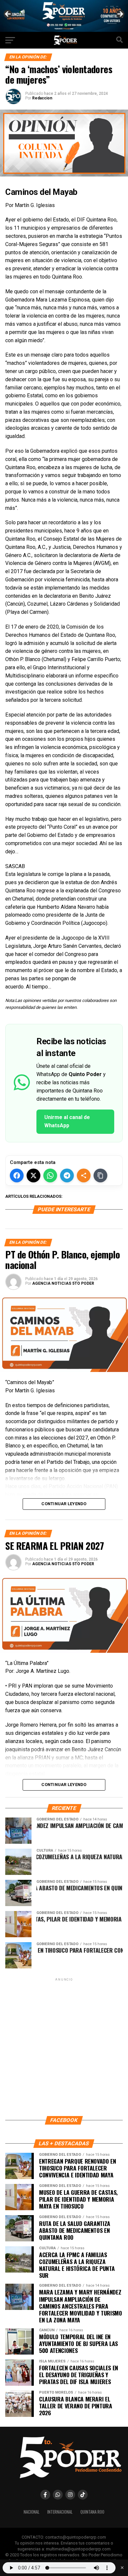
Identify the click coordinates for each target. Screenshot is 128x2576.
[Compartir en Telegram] (67, 1175)
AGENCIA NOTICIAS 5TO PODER (63, 1283)
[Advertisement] (64, 2046)
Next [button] (120, 14)
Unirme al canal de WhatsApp (67, 1121)
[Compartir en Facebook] (17, 1175)
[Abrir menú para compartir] (84, 1175)
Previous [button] (8, 14)
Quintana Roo (92, 2512)
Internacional (60, 2512)
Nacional (32, 2512)
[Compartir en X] (33, 1175)
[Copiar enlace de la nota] (100, 1175)
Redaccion (42, 98)
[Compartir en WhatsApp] (50, 1175)
